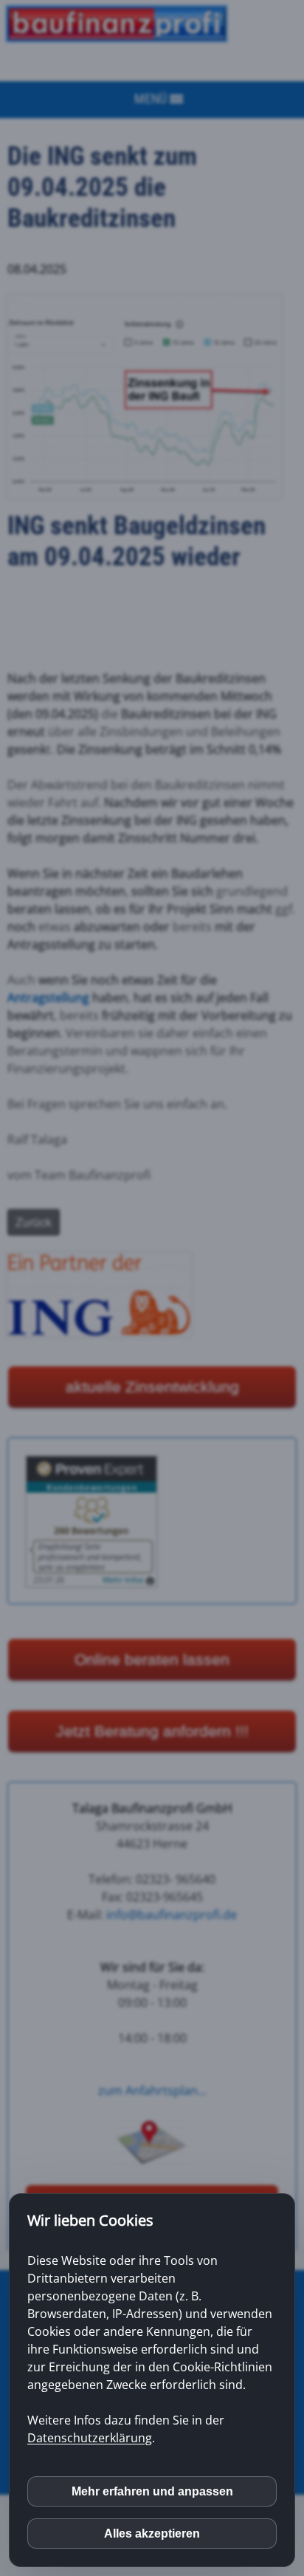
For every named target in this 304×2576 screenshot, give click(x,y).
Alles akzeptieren (152, 2534)
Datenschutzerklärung (90, 2438)
